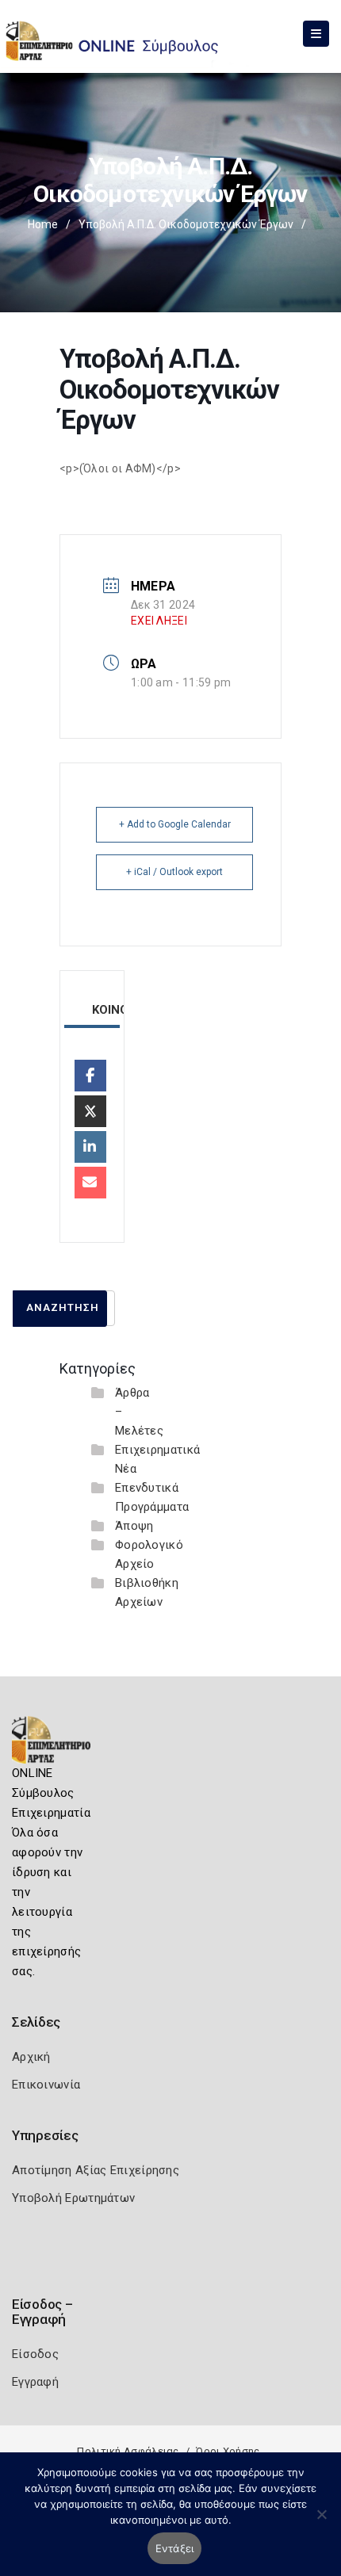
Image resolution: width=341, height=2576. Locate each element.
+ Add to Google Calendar (175, 824)
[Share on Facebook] (90, 1076)
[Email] (90, 1183)
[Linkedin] (90, 1147)
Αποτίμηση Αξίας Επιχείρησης (96, 2170)
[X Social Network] (90, 1111)
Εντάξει (175, 2548)
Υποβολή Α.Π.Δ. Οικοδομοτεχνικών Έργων (186, 224)
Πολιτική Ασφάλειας (128, 2451)
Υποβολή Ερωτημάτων (73, 2198)
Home (43, 224)
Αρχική (31, 2057)
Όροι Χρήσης (228, 2451)
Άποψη (134, 1526)
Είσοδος (35, 2354)
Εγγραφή (35, 2382)
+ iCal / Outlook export (174, 872)
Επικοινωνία (46, 2085)
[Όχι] (321, 2522)
